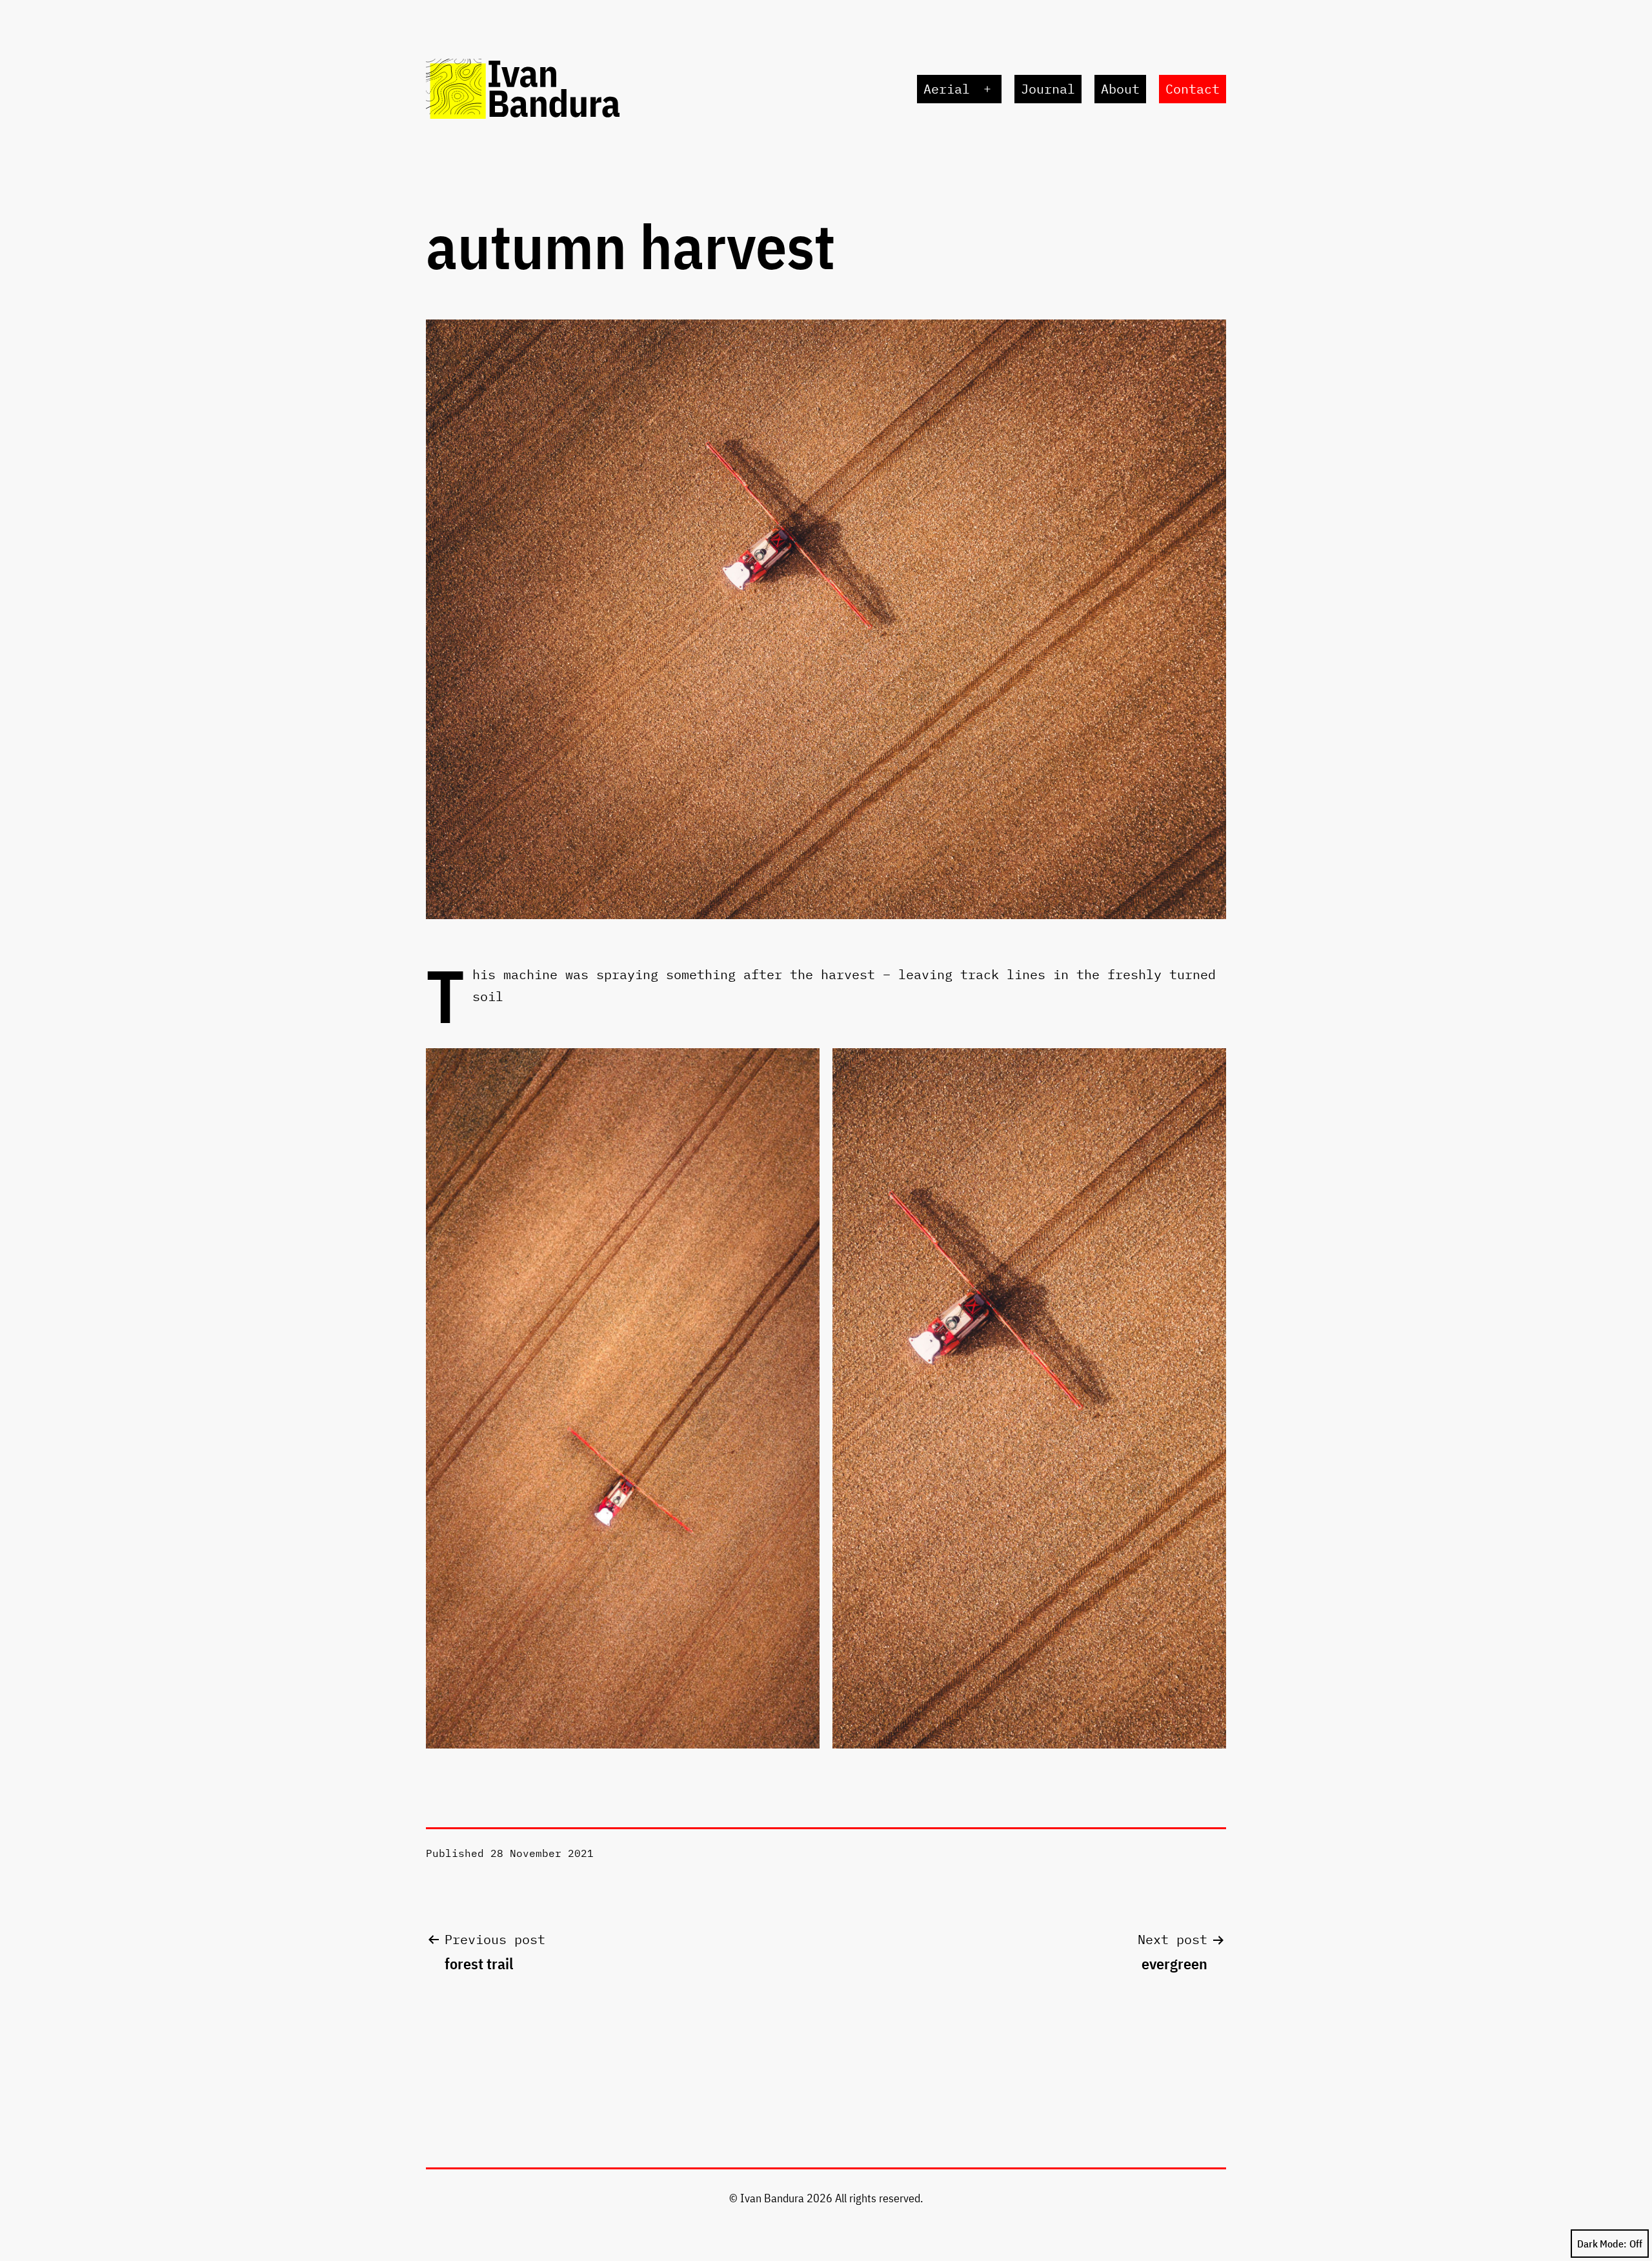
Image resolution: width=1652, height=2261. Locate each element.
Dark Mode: (1602, 2244)
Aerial (947, 89)
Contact (1193, 89)
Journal (1048, 89)
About (1120, 89)
